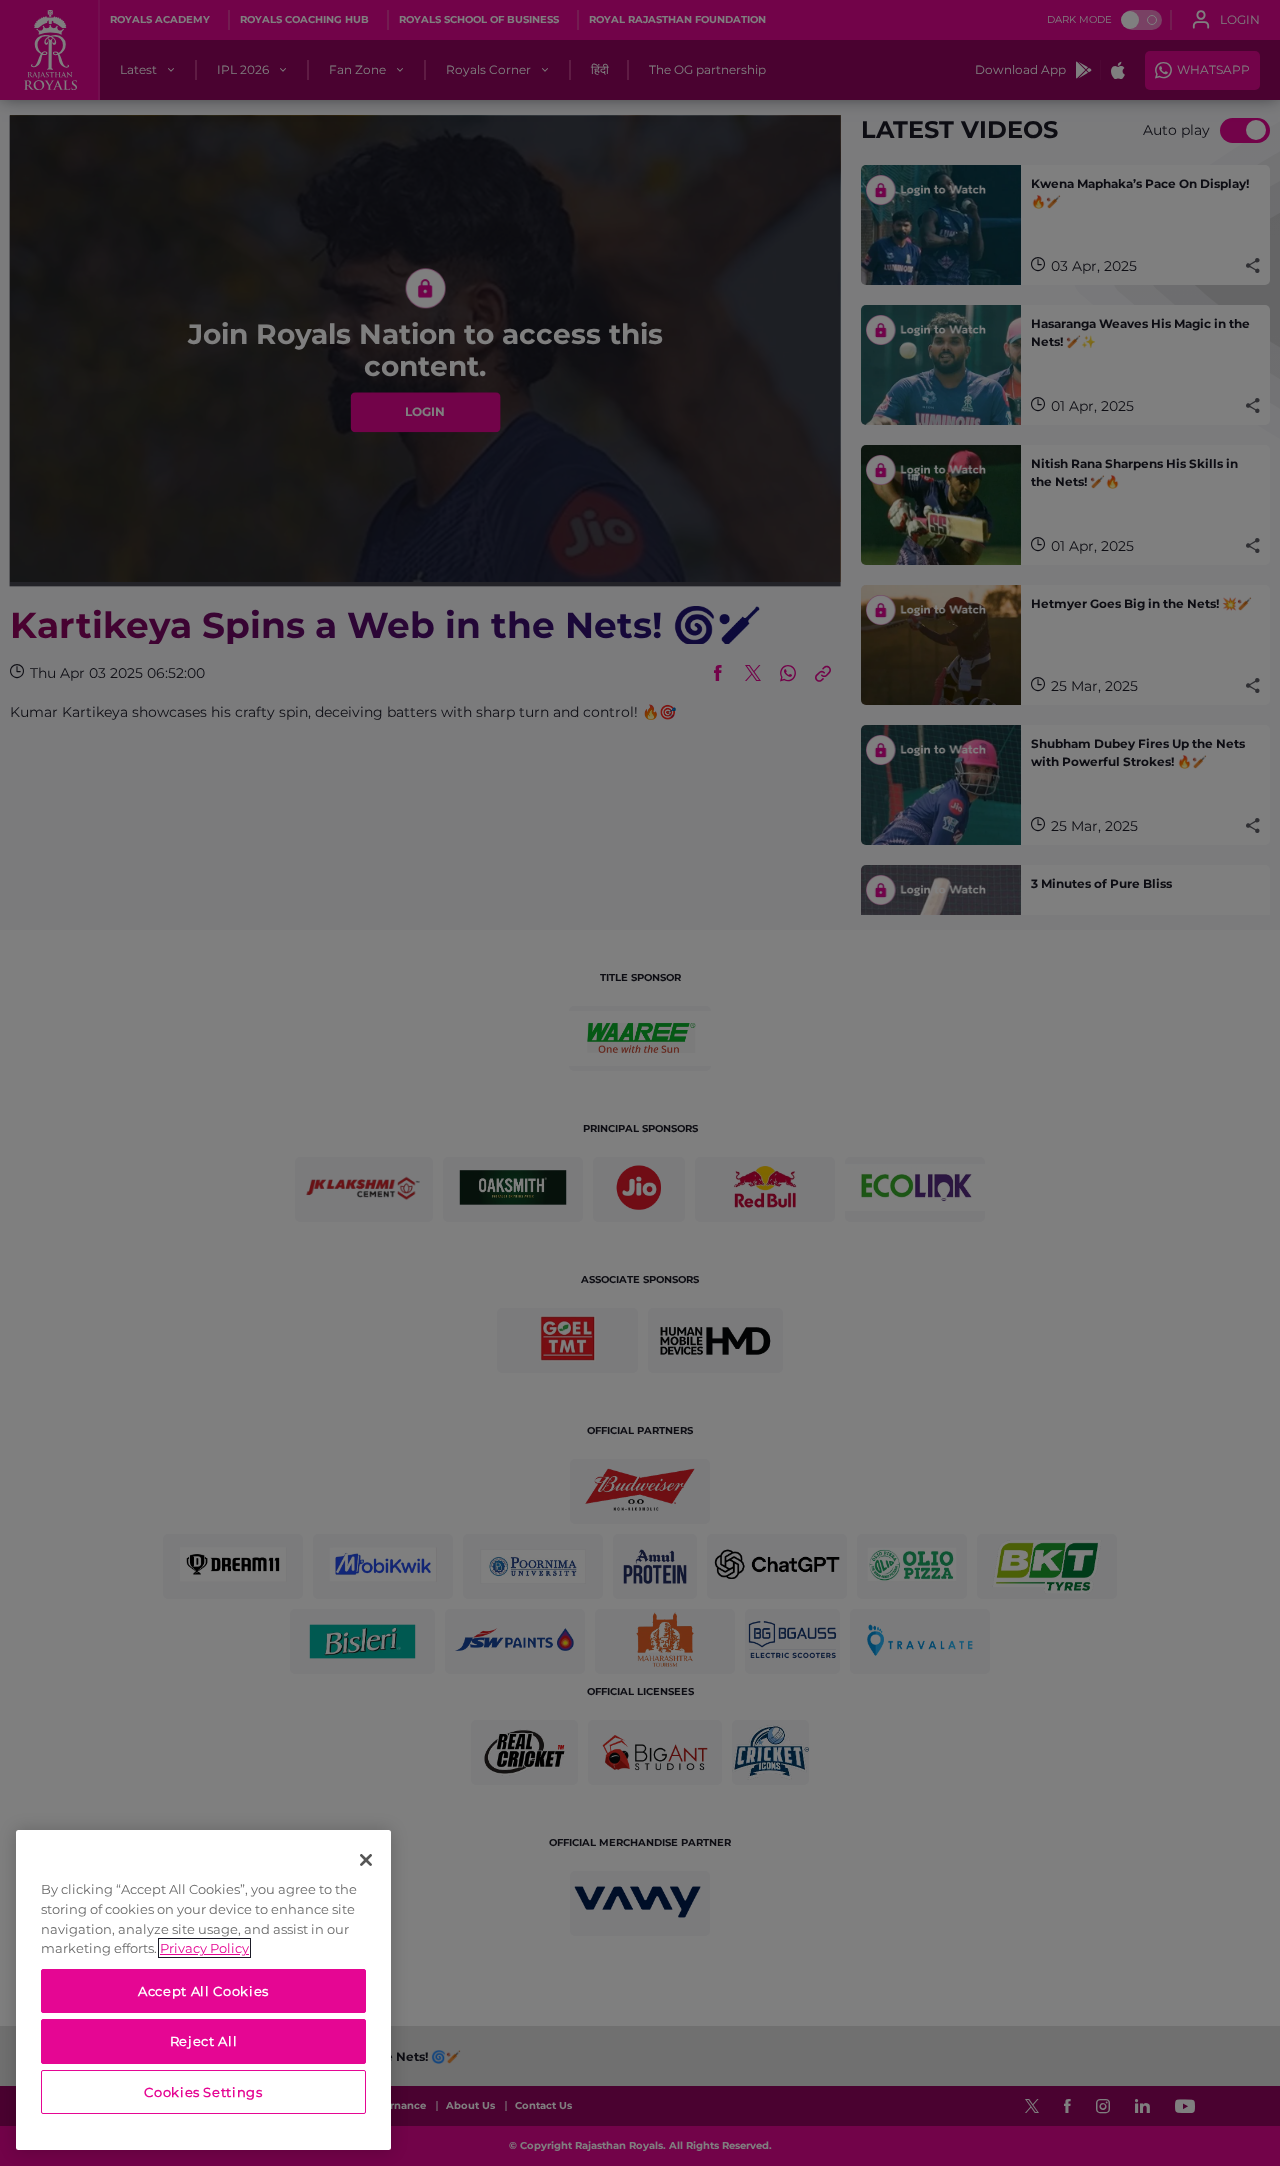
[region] (203, 1990)
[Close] (366, 1860)
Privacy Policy (204, 1948)
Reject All (204, 2041)
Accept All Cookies (203, 1991)
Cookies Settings (203, 2092)
